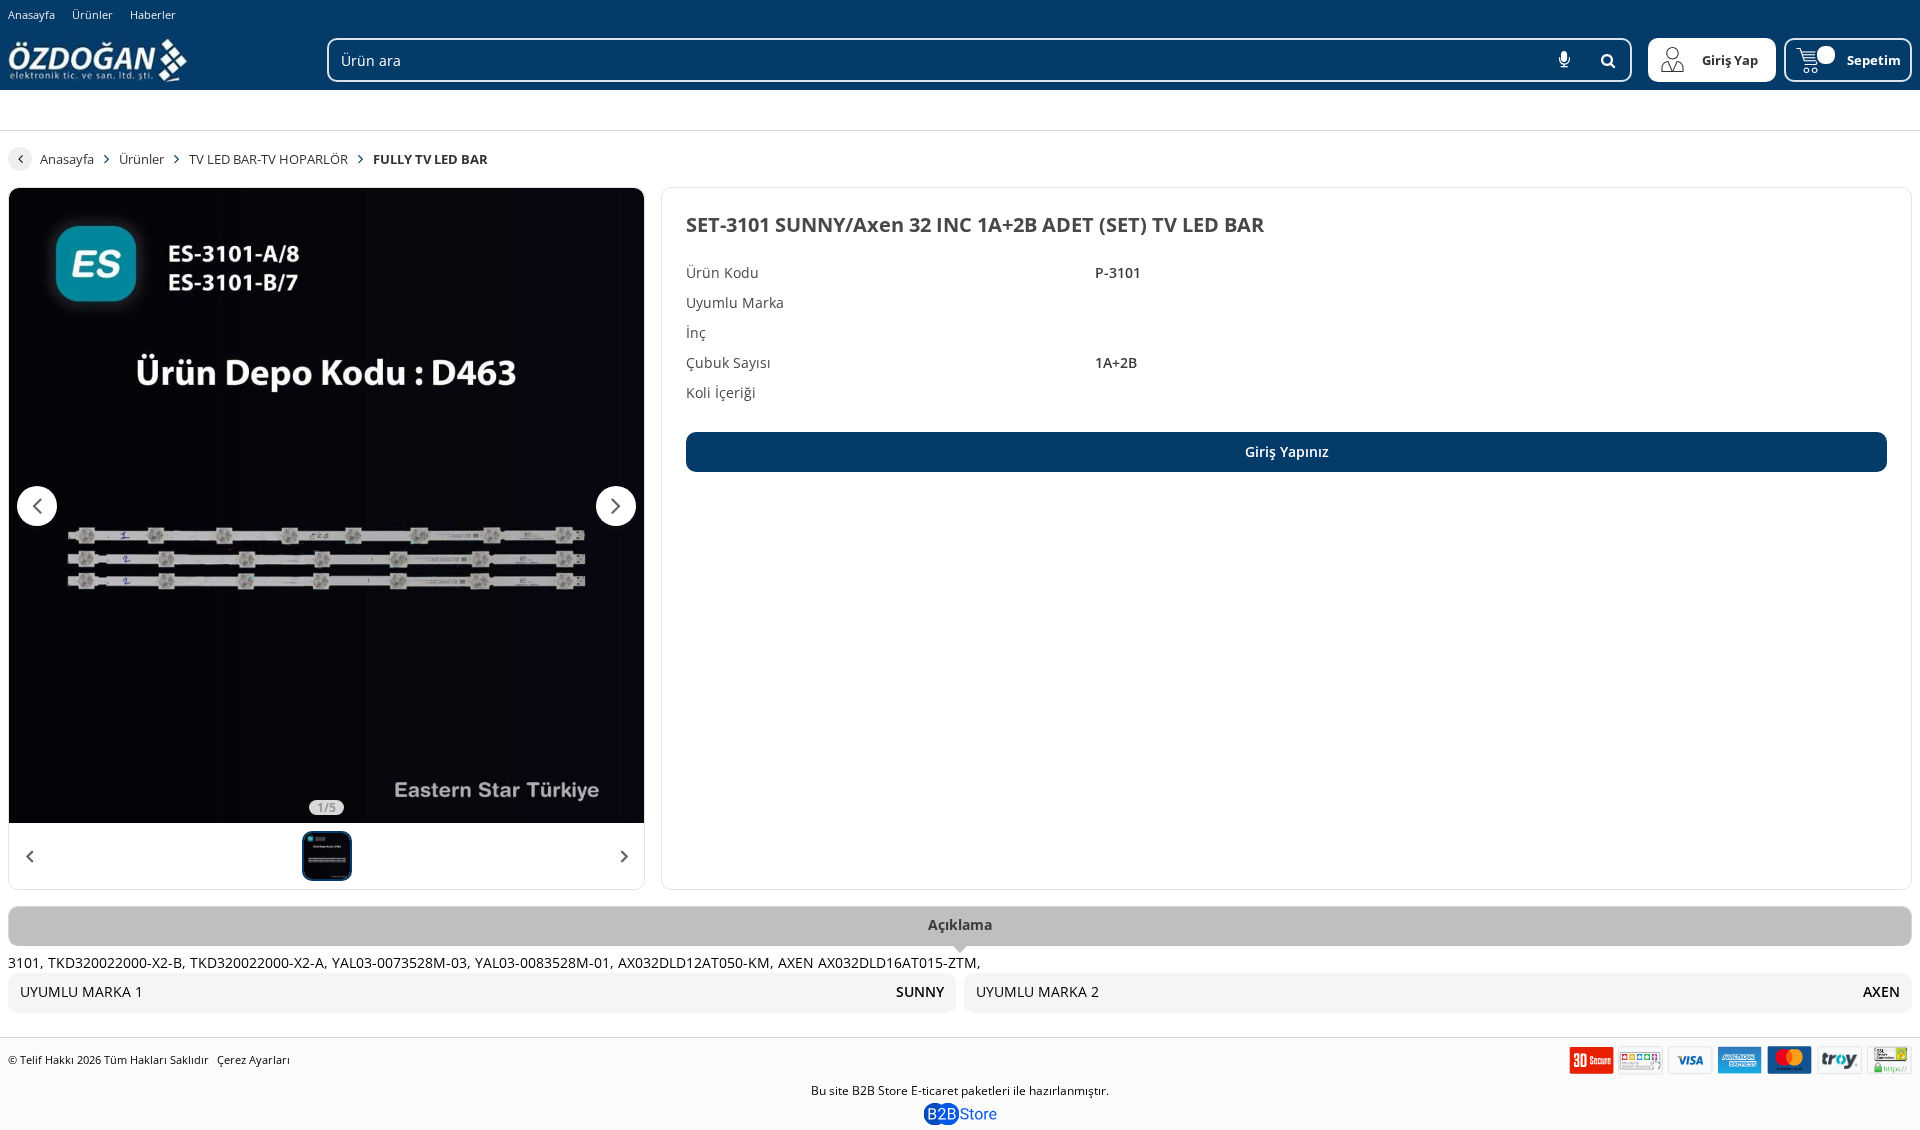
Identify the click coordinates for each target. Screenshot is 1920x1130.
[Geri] (20, 159)
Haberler (153, 15)
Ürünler (92, 14)
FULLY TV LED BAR (430, 159)
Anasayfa (31, 14)
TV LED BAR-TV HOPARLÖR (268, 159)
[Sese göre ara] (1564, 60)
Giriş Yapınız (1287, 451)
